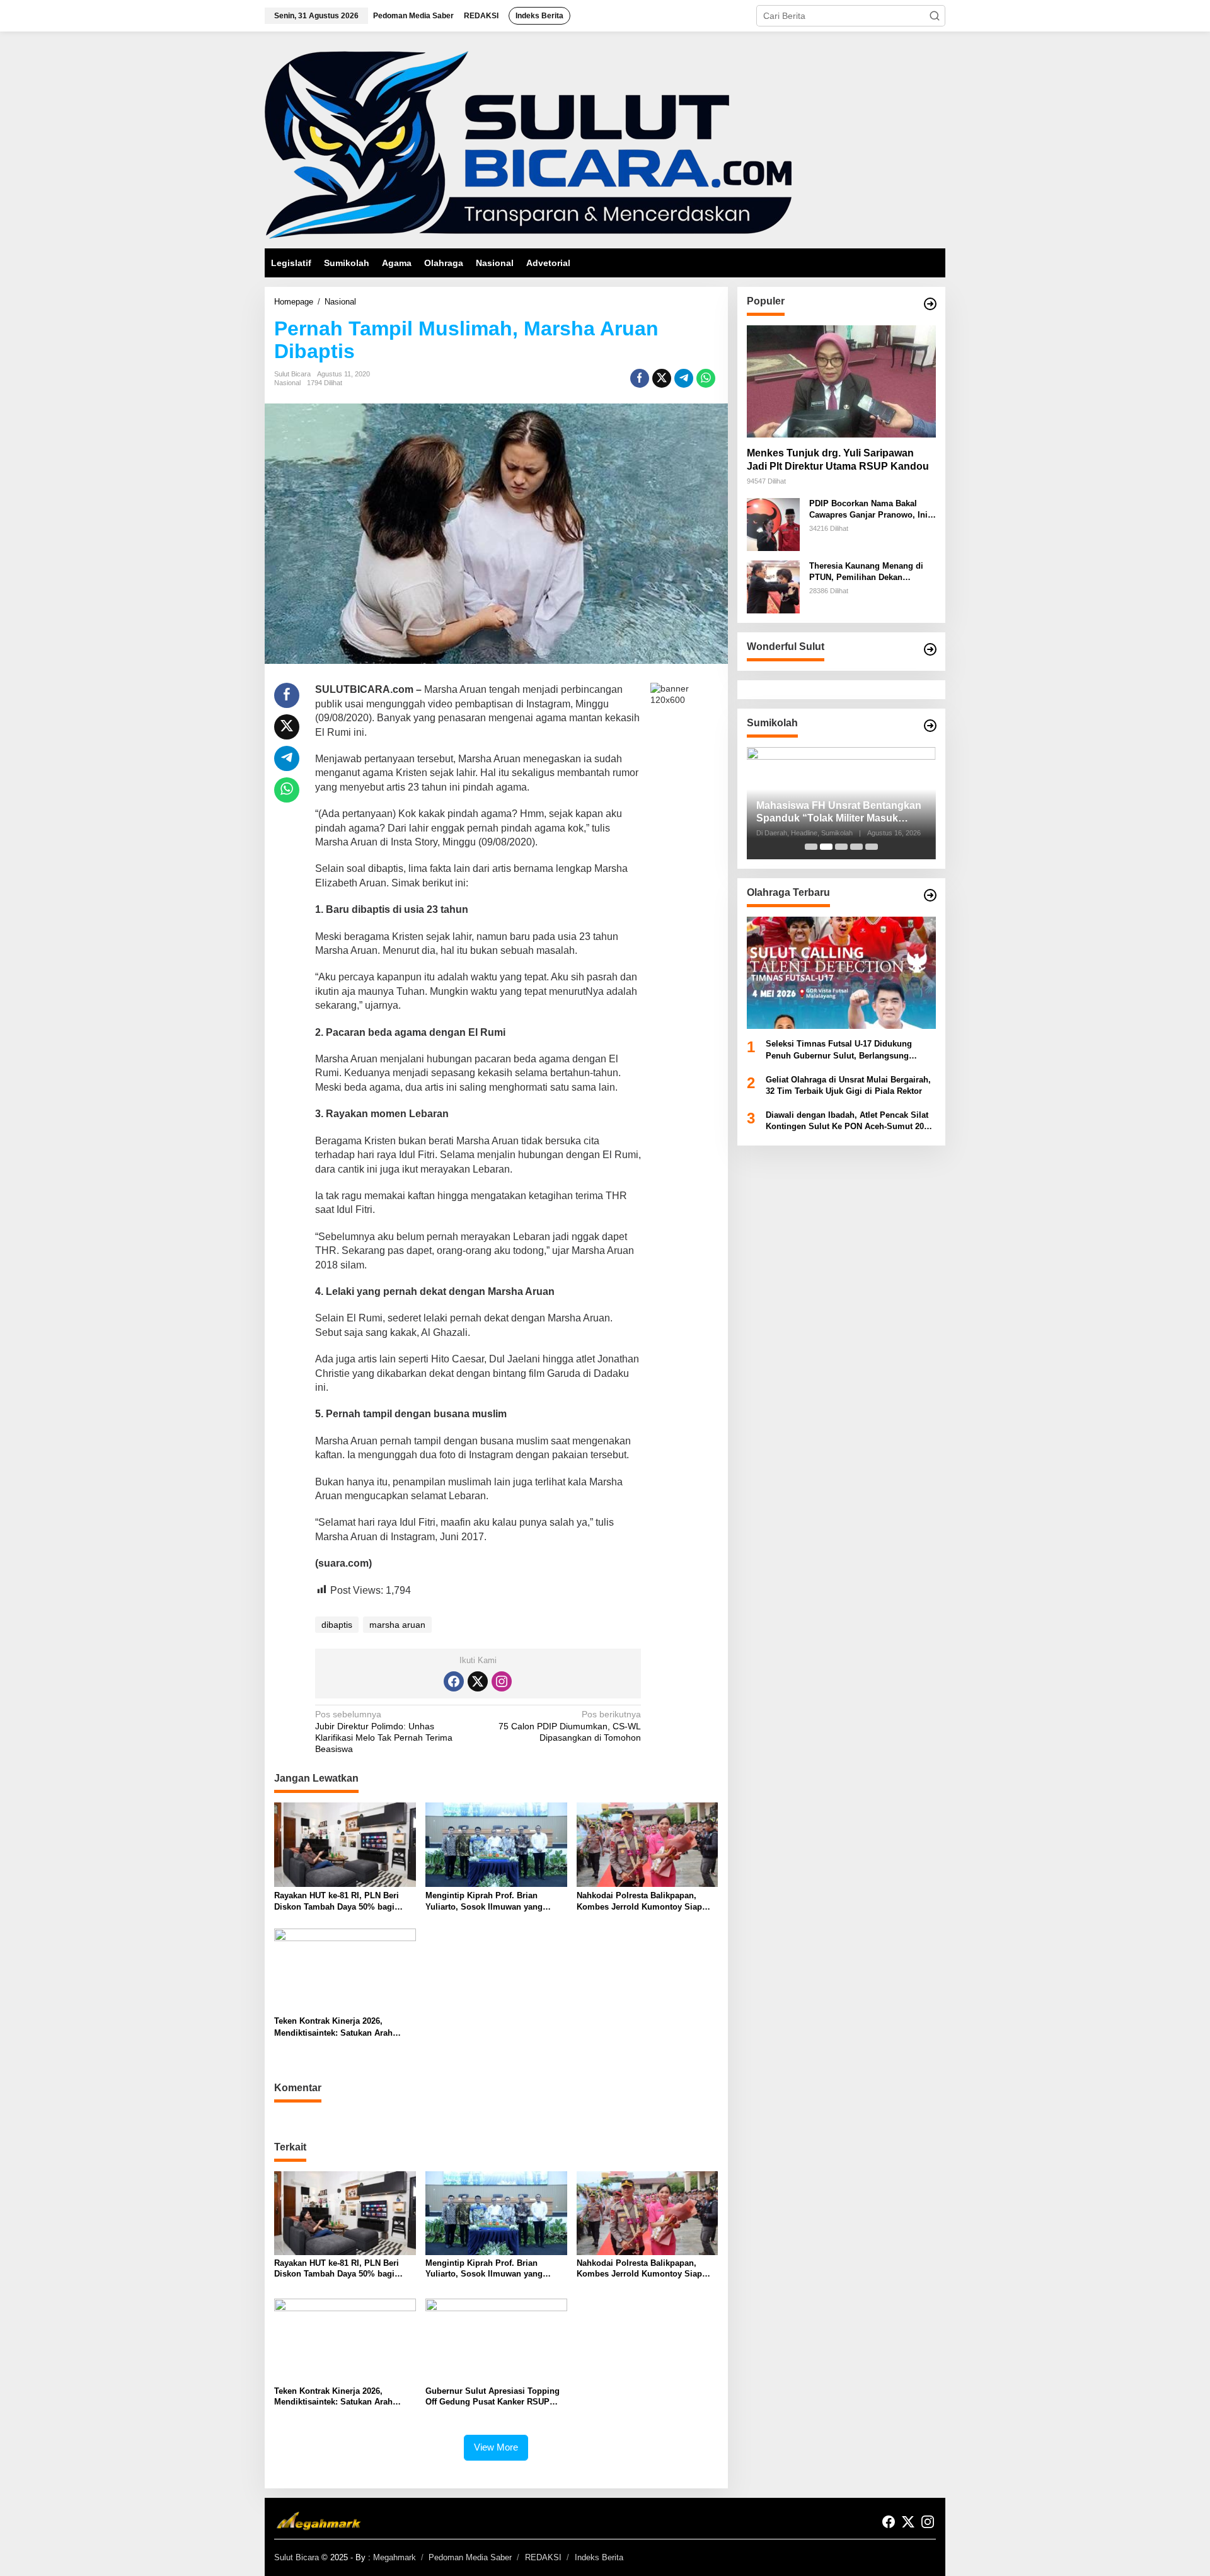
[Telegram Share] (684, 378)
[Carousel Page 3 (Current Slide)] (841, 847)
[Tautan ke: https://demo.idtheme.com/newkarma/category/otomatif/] (930, 304)
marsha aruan (397, 1625)
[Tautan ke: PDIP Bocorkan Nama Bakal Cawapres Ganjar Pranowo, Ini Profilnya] (773, 524)
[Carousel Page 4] (856, 847)
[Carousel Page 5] (872, 847)
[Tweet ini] (662, 378)
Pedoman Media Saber (470, 2557)
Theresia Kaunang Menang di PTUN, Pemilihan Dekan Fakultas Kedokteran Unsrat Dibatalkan (866, 572)
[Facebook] (454, 1681)
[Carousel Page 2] (826, 847)
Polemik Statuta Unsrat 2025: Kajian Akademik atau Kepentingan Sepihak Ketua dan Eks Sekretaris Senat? (840, 813)
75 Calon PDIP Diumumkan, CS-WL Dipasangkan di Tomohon (570, 1726)
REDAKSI (543, 2557)
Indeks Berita (599, 2557)
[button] (935, 16)
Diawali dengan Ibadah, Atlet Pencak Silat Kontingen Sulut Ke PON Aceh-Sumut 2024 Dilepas (849, 1122)
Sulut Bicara (297, 2557)
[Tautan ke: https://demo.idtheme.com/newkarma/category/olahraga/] (930, 895)
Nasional (287, 383)
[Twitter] (478, 1681)
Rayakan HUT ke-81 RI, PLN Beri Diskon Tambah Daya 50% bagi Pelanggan (337, 1902)
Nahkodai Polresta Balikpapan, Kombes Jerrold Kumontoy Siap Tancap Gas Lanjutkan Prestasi (639, 1902)
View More (496, 2447)
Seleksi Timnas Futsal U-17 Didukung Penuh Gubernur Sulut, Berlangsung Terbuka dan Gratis (839, 1051)
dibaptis (337, 1625)
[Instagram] (502, 1681)
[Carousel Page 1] (811, 847)
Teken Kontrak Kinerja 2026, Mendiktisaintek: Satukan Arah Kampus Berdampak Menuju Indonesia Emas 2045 (333, 2027)
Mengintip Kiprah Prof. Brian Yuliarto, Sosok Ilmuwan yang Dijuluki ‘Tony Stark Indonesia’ (486, 1902)
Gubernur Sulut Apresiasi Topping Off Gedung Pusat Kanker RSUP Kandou (493, 2397)
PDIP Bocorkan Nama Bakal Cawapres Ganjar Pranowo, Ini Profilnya (868, 510)
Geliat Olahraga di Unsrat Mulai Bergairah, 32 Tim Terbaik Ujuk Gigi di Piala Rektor (848, 1085)
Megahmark (395, 2557)
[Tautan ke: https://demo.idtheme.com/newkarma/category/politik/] (930, 726)
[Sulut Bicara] (528, 144)
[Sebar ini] (640, 378)
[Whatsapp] (706, 378)
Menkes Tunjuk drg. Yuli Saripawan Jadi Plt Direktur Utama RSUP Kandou (838, 460)
